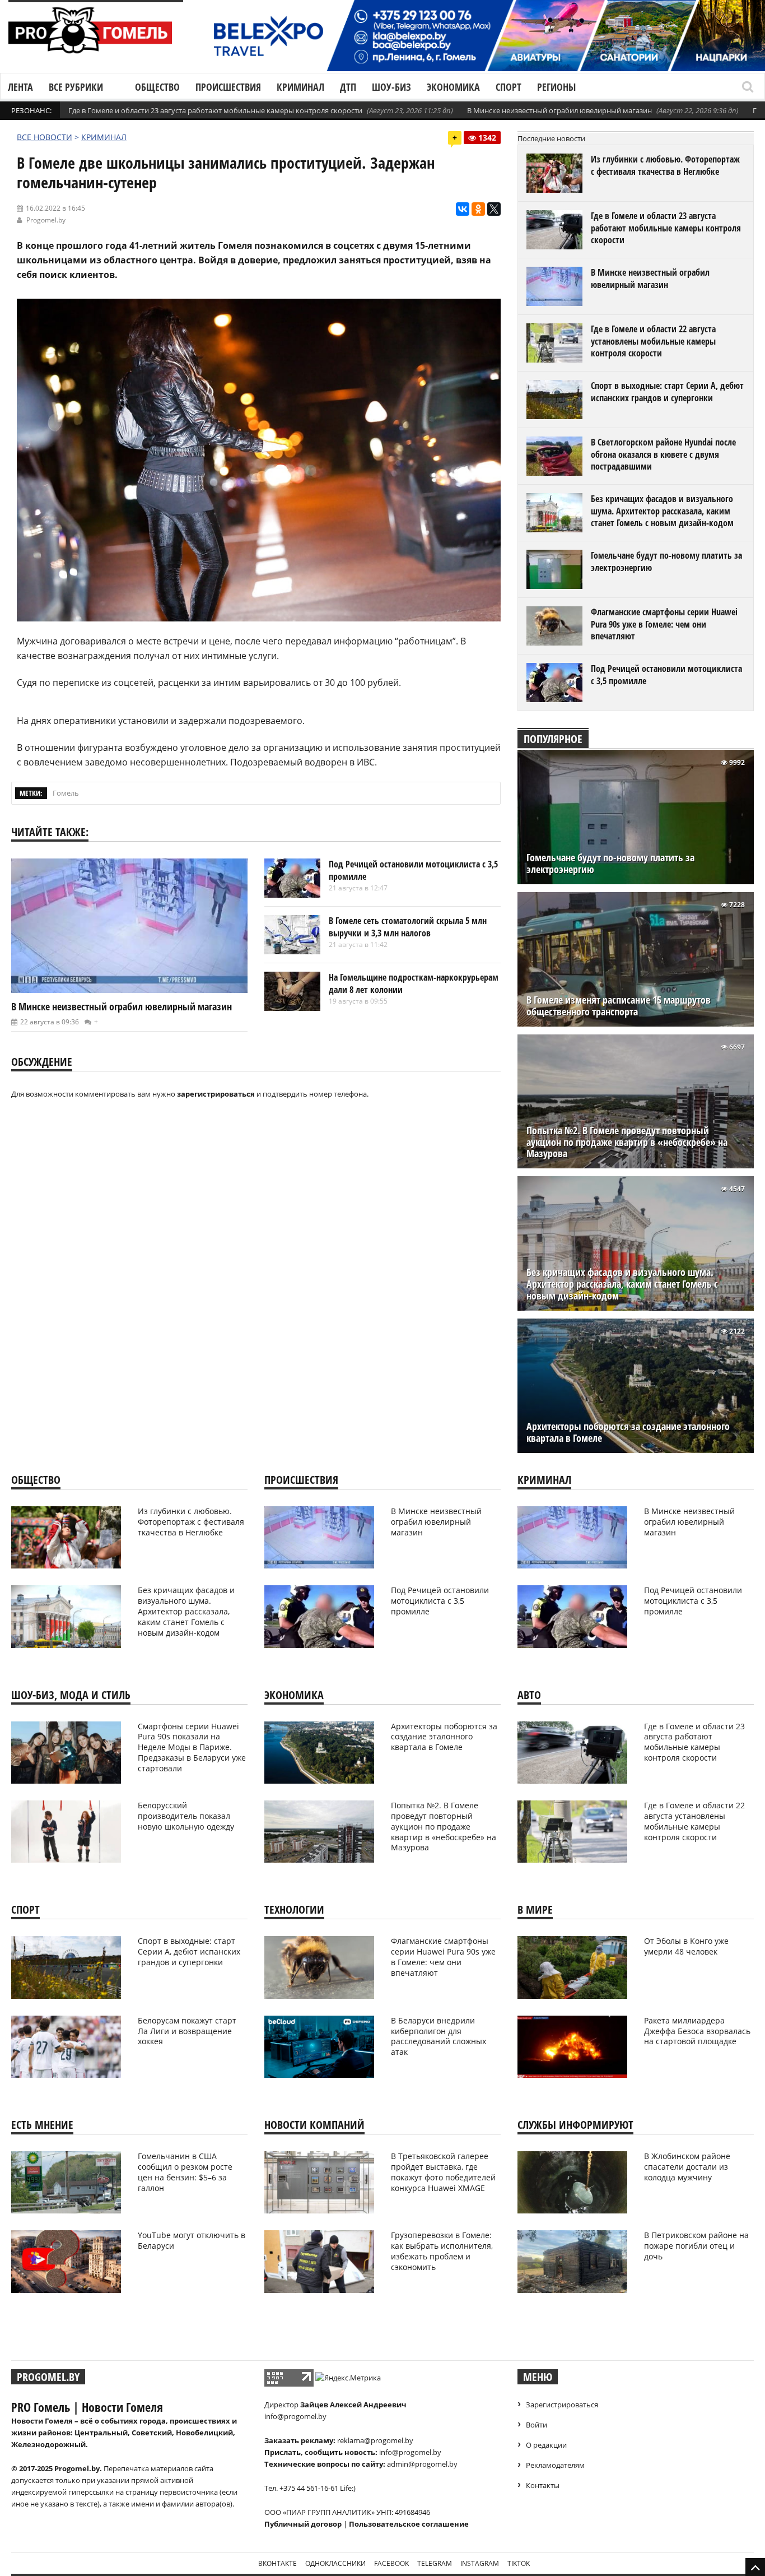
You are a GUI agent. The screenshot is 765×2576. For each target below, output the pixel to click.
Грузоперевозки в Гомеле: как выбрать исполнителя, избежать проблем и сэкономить (442, 2251)
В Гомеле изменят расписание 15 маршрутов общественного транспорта (619, 1006)
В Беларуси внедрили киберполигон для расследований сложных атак (439, 2036)
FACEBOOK (391, 2563)
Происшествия (228, 87)
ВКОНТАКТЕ (277, 2563)
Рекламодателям (555, 2465)
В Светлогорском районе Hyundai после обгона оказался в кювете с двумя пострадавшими (663, 454)
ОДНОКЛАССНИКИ (335, 2563)
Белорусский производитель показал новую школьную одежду (186, 1816)
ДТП (348, 87)
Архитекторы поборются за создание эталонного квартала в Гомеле (628, 1432)
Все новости (45, 137)
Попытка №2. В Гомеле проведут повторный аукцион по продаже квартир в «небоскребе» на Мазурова (627, 1142)
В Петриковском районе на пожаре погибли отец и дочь (696, 2246)
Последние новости (551, 138)
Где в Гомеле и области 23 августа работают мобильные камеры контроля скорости (215, 110)
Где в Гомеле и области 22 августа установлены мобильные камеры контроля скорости (653, 341)
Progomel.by (46, 220)
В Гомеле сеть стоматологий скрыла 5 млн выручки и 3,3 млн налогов (408, 927)
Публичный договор (303, 2524)
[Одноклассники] (478, 209)
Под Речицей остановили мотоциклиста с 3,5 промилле (413, 870)
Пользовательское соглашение (409, 2524)
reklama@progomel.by (375, 2440)
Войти (537, 2425)
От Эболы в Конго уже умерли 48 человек (686, 1946)
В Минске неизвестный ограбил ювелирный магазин (559, 110)
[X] (494, 209)
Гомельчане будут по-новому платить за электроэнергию (666, 561)
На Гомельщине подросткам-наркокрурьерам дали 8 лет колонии (414, 983)
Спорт (509, 87)
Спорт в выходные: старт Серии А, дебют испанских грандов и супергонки (667, 392)
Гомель (66, 793)
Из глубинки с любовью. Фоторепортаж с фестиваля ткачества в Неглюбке (665, 165)
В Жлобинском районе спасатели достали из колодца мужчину (687, 2167)
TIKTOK (519, 2563)
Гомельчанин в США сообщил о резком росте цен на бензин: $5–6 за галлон (185, 2172)
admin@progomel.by (422, 2464)
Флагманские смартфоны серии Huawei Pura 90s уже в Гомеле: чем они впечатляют (664, 624)
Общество (157, 87)
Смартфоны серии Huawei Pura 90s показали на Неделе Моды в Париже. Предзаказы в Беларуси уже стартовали (192, 1747)
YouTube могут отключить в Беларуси (192, 2240)
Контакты (543, 2485)
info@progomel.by (295, 2416)
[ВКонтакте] (463, 209)
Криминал (300, 87)
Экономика (453, 87)
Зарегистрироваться (562, 2405)
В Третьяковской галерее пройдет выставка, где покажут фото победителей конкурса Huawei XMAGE (443, 2172)
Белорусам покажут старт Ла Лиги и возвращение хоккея (187, 2031)
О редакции (546, 2445)
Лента (20, 87)
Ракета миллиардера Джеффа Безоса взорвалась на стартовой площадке (697, 2031)
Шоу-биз (391, 87)
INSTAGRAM (480, 2563)
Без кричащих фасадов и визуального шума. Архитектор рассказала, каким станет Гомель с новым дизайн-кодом (662, 511)
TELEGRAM (435, 2563)
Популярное (553, 739)
